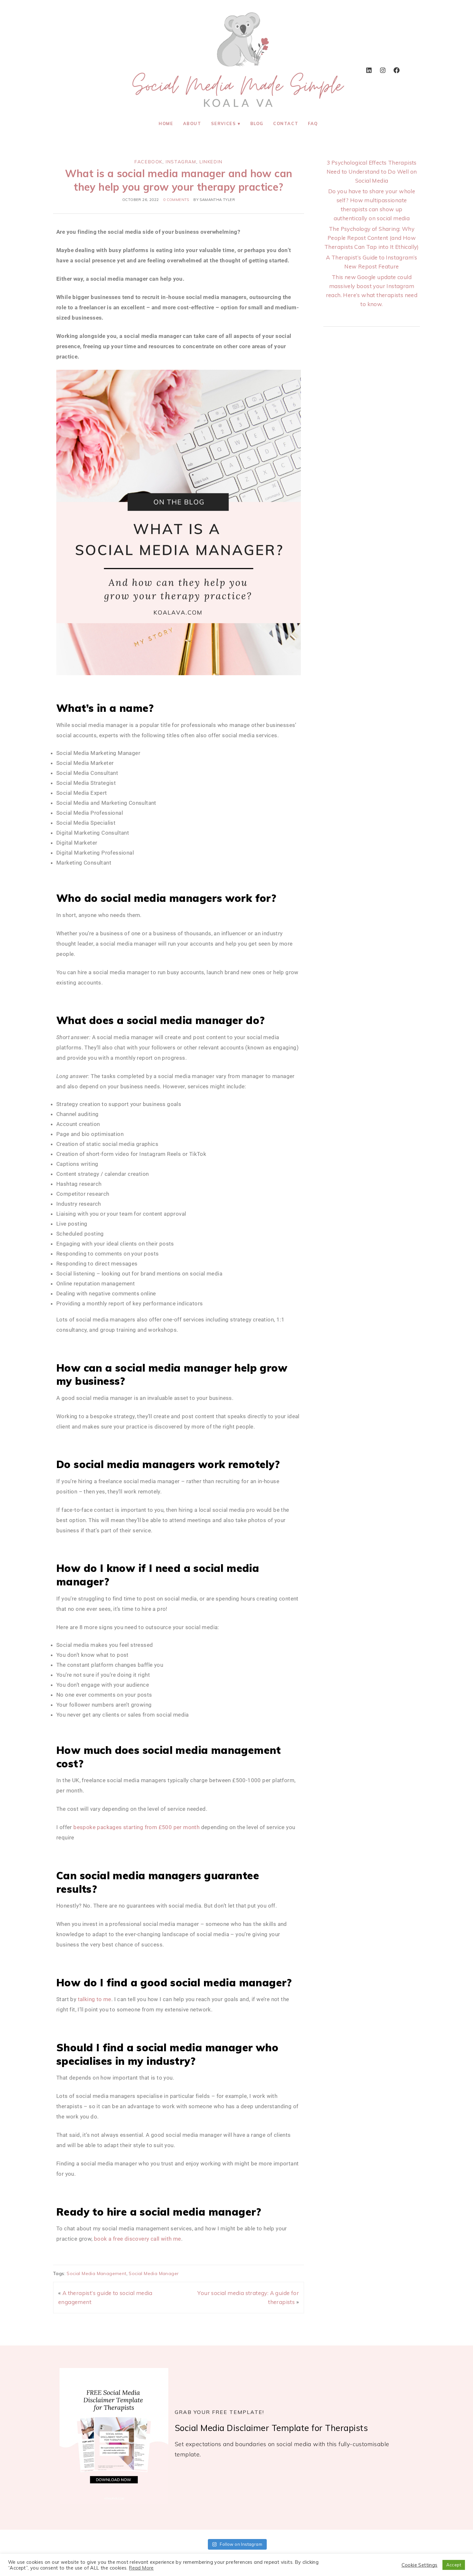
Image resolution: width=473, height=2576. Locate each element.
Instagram (181, 162)
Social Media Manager (154, 2273)
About (192, 123)
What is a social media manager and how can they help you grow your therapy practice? (179, 180)
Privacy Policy (321, 2564)
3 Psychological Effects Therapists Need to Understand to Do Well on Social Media (372, 172)
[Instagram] (383, 70)
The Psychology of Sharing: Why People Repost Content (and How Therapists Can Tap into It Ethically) (372, 238)
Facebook (148, 162)
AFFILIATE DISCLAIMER (275, 2564)
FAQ (313, 123)
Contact (286, 123)
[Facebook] (396, 70)
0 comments (176, 200)
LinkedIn (211, 162)
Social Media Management (96, 2273)
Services (224, 123)
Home (166, 123)
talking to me (95, 1999)
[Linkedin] (369, 70)
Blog (257, 123)
